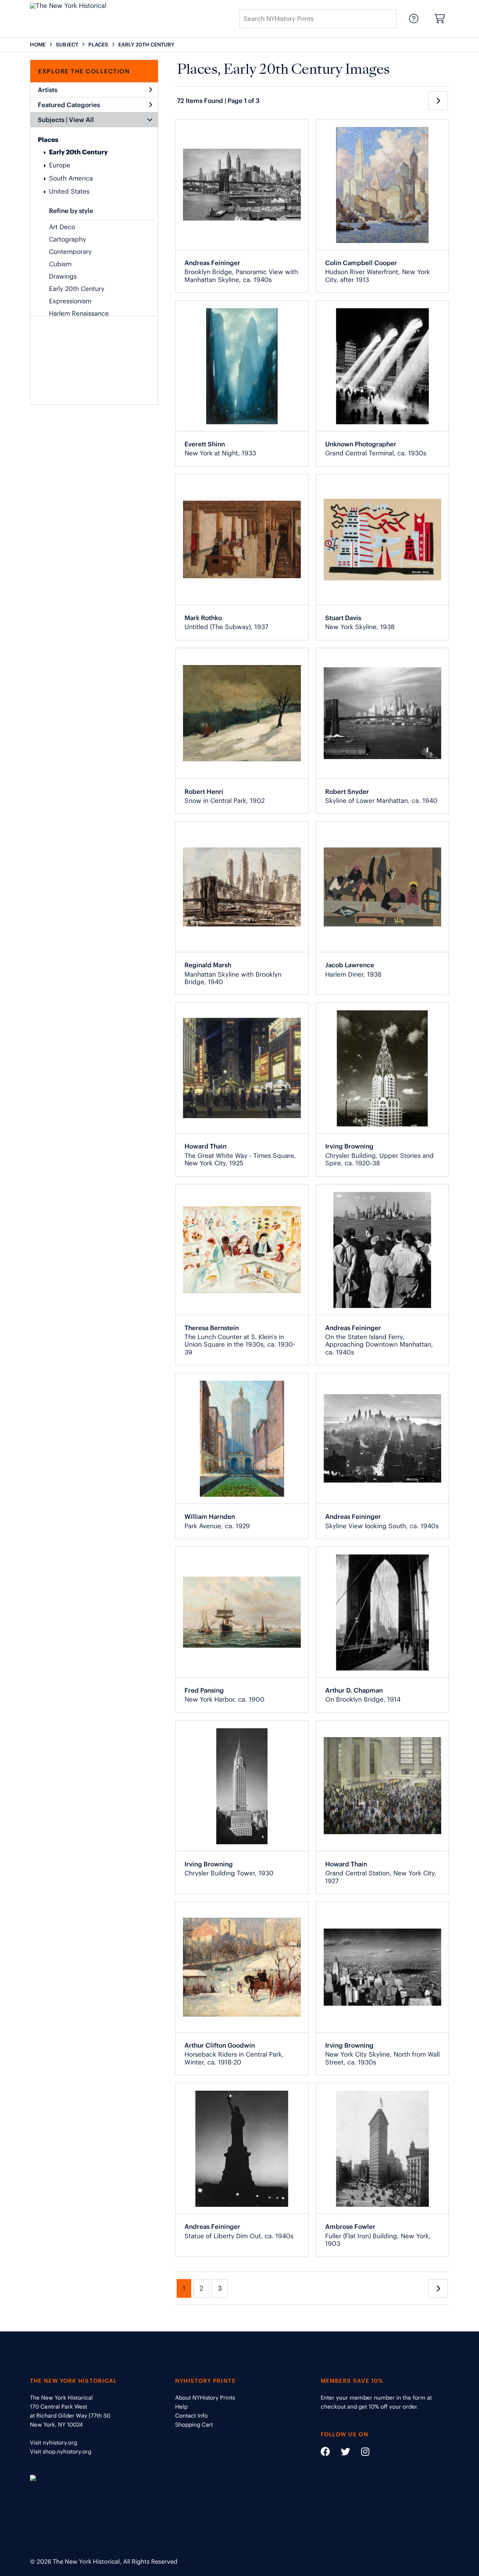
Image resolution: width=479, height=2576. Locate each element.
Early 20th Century (78, 152)
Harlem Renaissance (79, 313)
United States (69, 191)
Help (181, 2407)
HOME (38, 45)
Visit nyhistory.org (54, 2443)
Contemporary (70, 252)
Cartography (68, 239)
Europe (60, 165)
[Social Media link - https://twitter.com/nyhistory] (341, 2453)
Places (48, 140)
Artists (48, 90)
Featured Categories (69, 105)
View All (81, 120)
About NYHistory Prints (205, 2398)
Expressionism (70, 301)
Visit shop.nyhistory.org (61, 2451)
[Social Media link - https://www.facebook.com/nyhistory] (325, 2453)
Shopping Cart (194, 2425)
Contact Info (191, 2416)
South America (71, 178)
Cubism (60, 264)
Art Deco (62, 227)
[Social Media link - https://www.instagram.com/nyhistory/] (361, 2453)
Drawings (63, 276)
